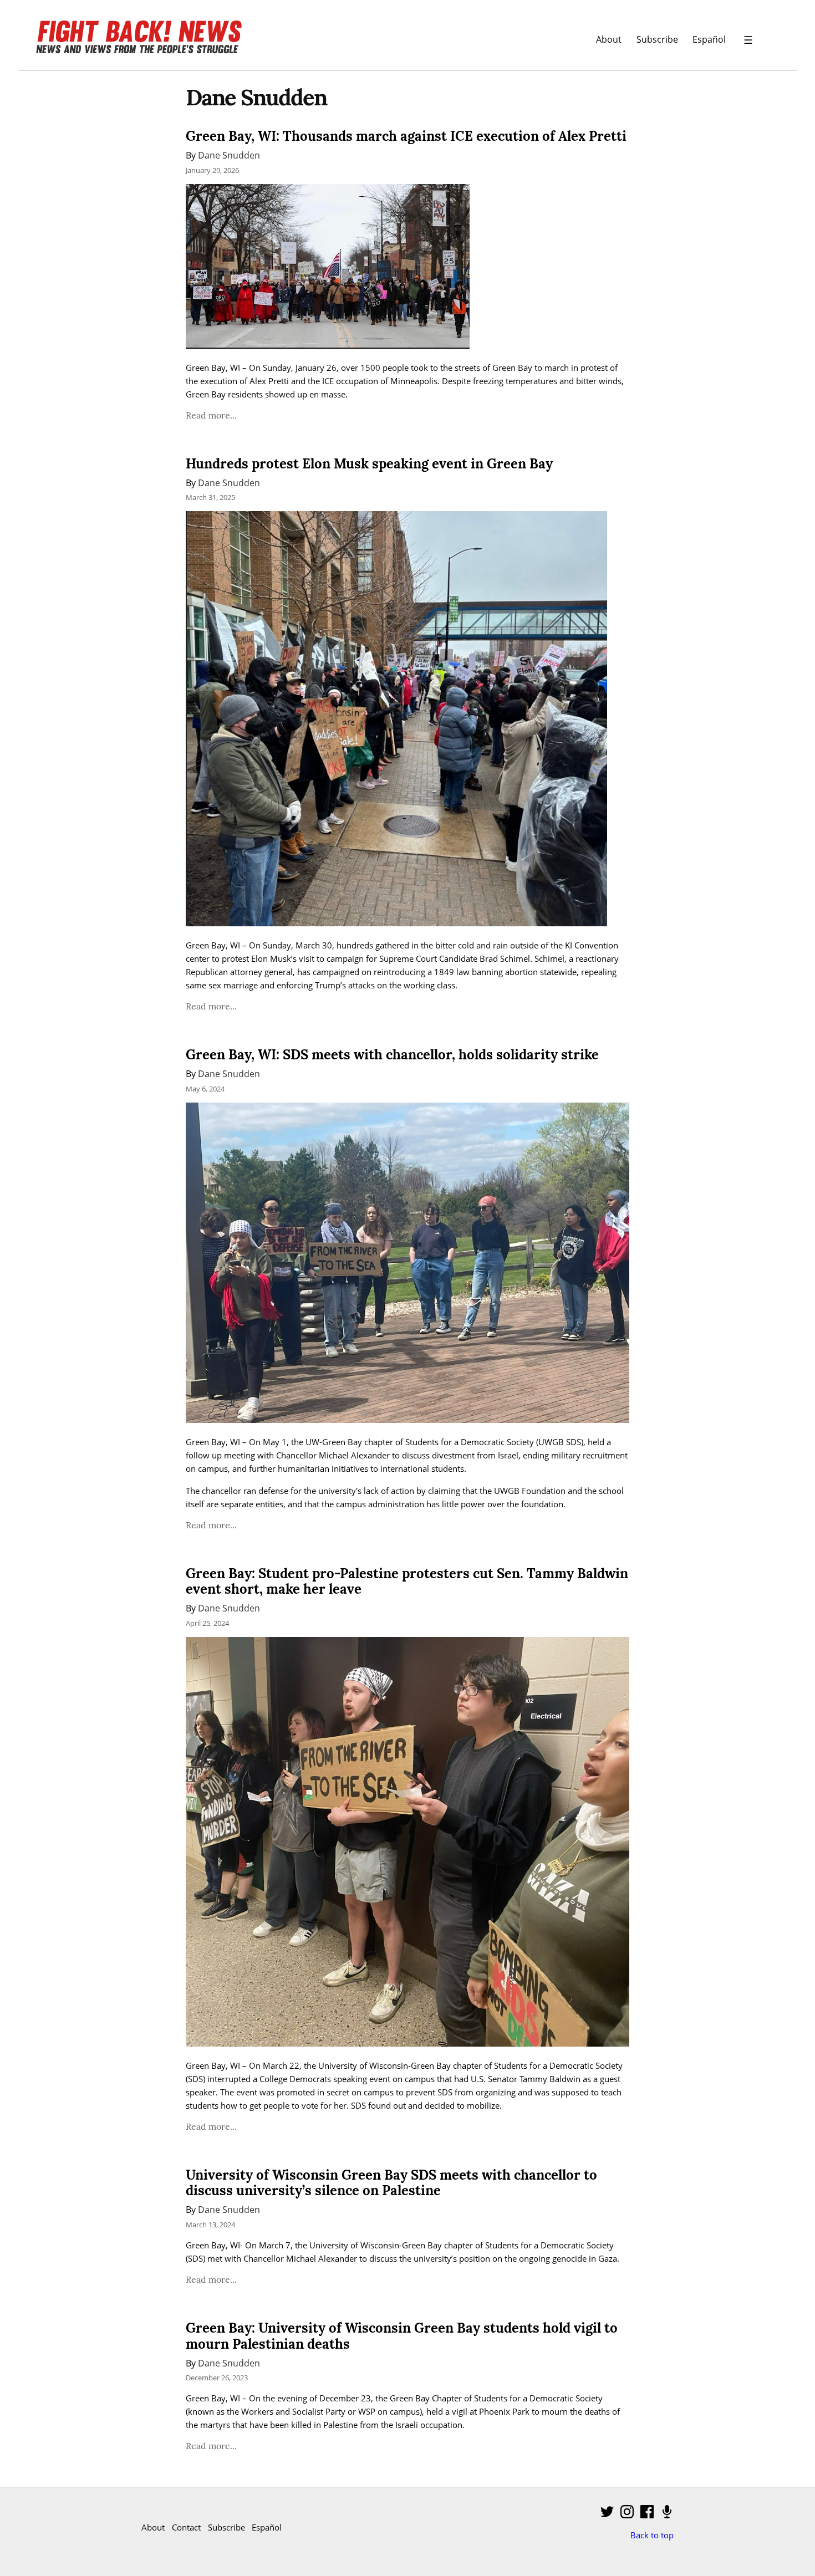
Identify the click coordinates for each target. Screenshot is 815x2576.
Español (709, 39)
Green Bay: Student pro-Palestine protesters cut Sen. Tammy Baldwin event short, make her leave (407, 1582)
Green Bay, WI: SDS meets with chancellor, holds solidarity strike (392, 1055)
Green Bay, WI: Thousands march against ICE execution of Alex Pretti (406, 136)
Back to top (652, 2535)
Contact (186, 2527)
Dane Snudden (229, 155)
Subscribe (657, 39)
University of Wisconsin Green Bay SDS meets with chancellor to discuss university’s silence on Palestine (391, 2183)
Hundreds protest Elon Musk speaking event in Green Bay (369, 464)
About (609, 39)
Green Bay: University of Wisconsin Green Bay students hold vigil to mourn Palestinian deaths (402, 2336)
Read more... (211, 415)
